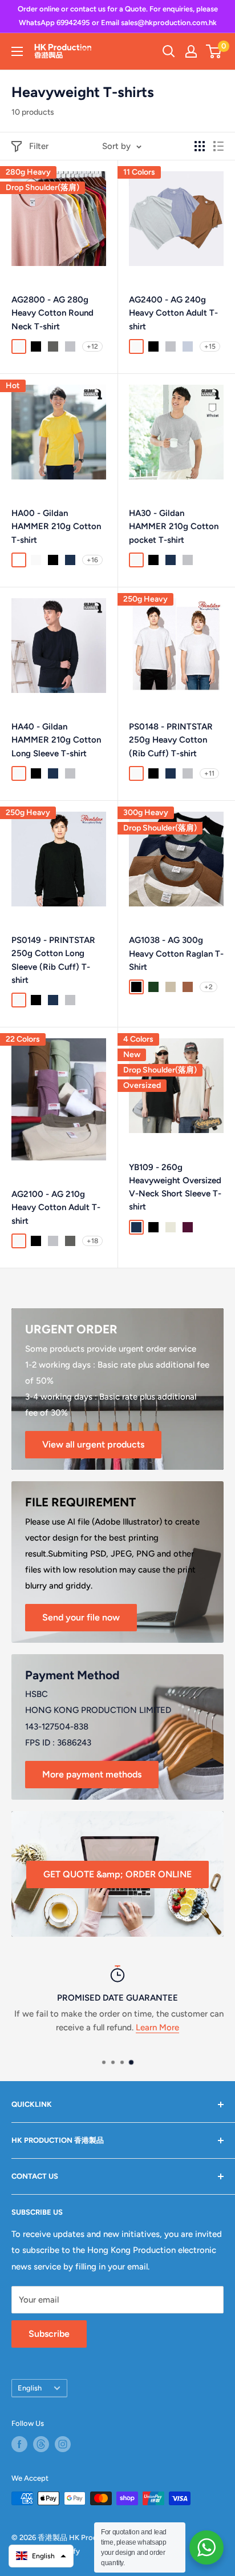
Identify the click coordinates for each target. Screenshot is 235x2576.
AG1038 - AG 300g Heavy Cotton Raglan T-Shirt (176, 954)
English (30, 2388)
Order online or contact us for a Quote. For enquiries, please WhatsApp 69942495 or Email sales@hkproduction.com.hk (118, 16)
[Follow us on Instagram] (63, 2444)
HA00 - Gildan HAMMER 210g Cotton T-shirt (56, 527)
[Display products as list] (218, 146)
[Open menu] (17, 51)
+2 (208, 987)
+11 (209, 773)
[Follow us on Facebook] (19, 2444)
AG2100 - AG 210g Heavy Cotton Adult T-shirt (56, 1208)
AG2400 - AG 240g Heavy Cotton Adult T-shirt (173, 313)
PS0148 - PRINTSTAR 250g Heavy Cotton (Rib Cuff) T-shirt (171, 740)
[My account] (191, 51)
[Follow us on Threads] (41, 2444)
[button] (41, 2556)
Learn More (157, 2027)
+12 (92, 346)
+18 (92, 1241)
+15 (210, 346)
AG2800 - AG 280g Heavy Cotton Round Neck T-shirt (52, 313)
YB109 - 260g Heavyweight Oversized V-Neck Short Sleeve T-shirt (175, 1187)
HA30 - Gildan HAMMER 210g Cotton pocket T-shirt (174, 527)
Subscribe (49, 2334)
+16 (92, 560)
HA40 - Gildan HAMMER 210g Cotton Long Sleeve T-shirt (56, 740)
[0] (214, 51)
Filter (39, 146)
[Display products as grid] (200, 146)
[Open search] (169, 51)
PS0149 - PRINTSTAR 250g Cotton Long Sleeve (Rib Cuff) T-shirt (53, 960)
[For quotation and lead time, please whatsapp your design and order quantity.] (206, 2547)
